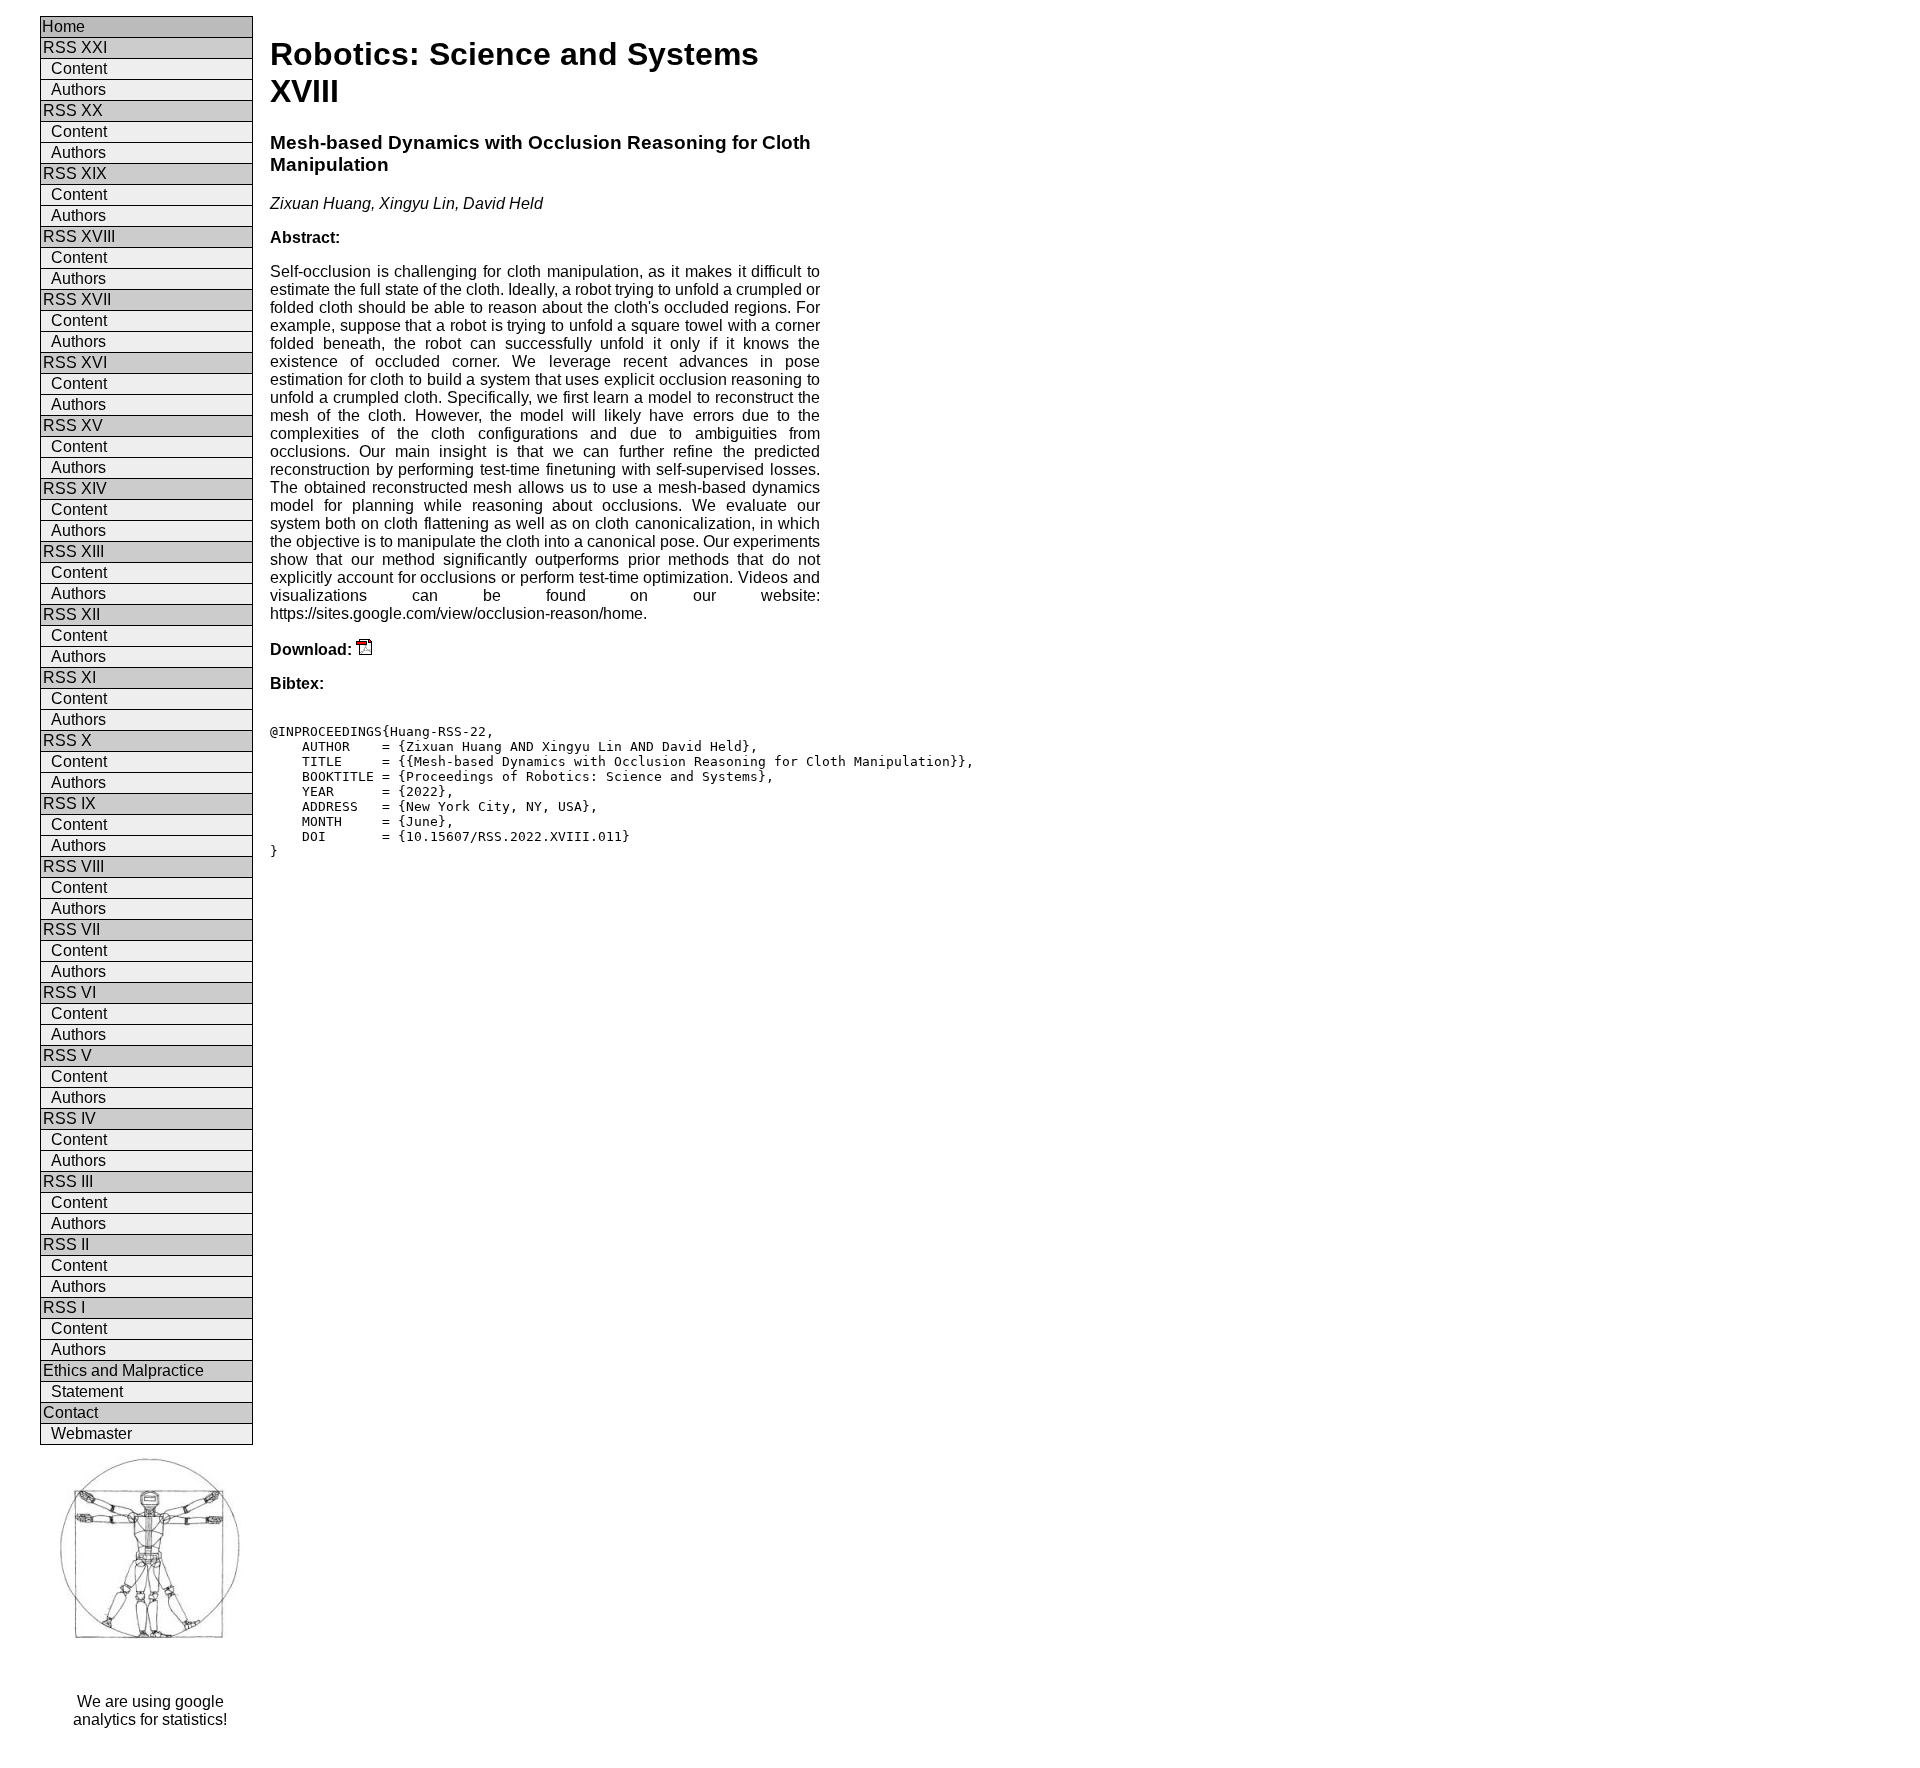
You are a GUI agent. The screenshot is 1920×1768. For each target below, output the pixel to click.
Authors (78, 89)
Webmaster (91, 1433)
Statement (87, 1391)
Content (79, 68)
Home (63, 26)
